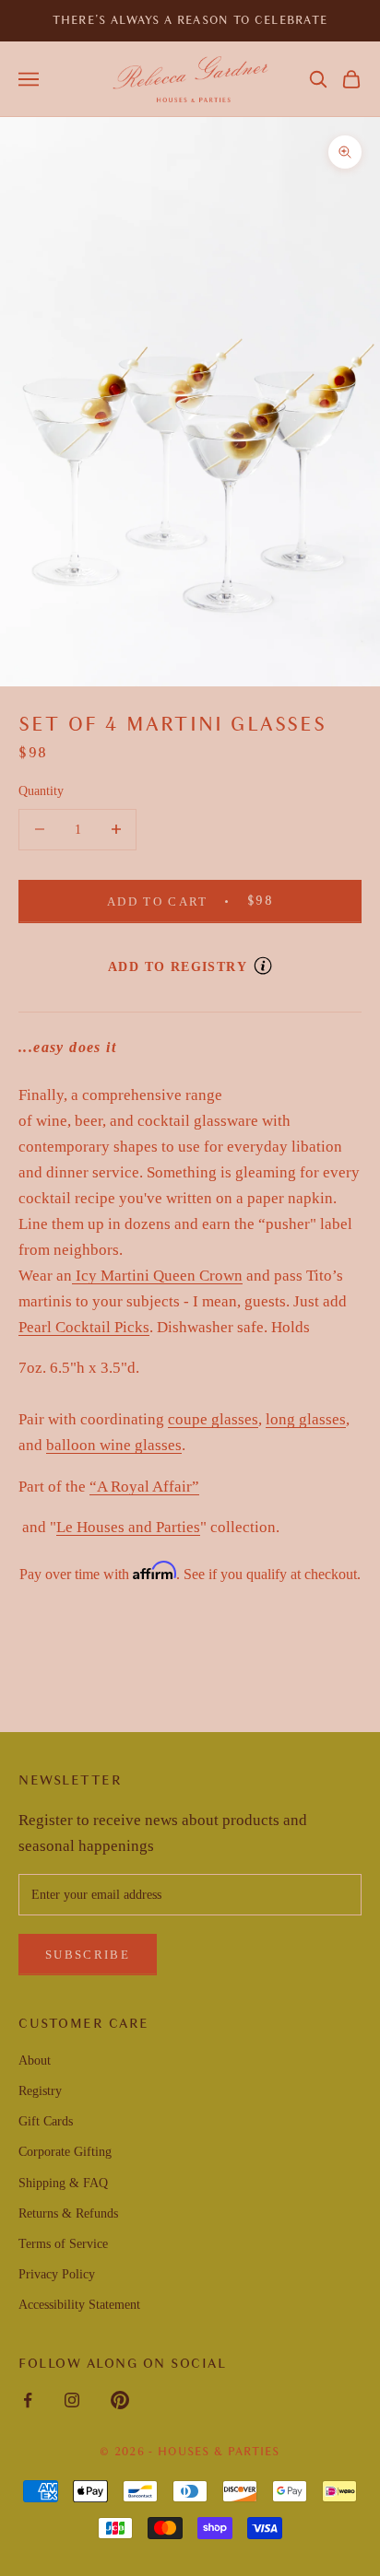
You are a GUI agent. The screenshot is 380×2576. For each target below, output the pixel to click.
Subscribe (88, 1955)
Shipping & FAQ (63, 2183)
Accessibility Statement (79, 2305)
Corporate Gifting (65, 2152)
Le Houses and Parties (128, 1527)
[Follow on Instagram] (72, 2400)
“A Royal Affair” (144, 1487)
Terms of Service (63, 2244)
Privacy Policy (57, 2274)
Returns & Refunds (68, 2213)
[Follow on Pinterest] (120, 2400)
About (35, 2061)
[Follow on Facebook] (28, 2400)
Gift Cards (46, 2121)
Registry (40, 2091)
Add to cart (218, 900)
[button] (318, 79)
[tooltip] (263, 966)
